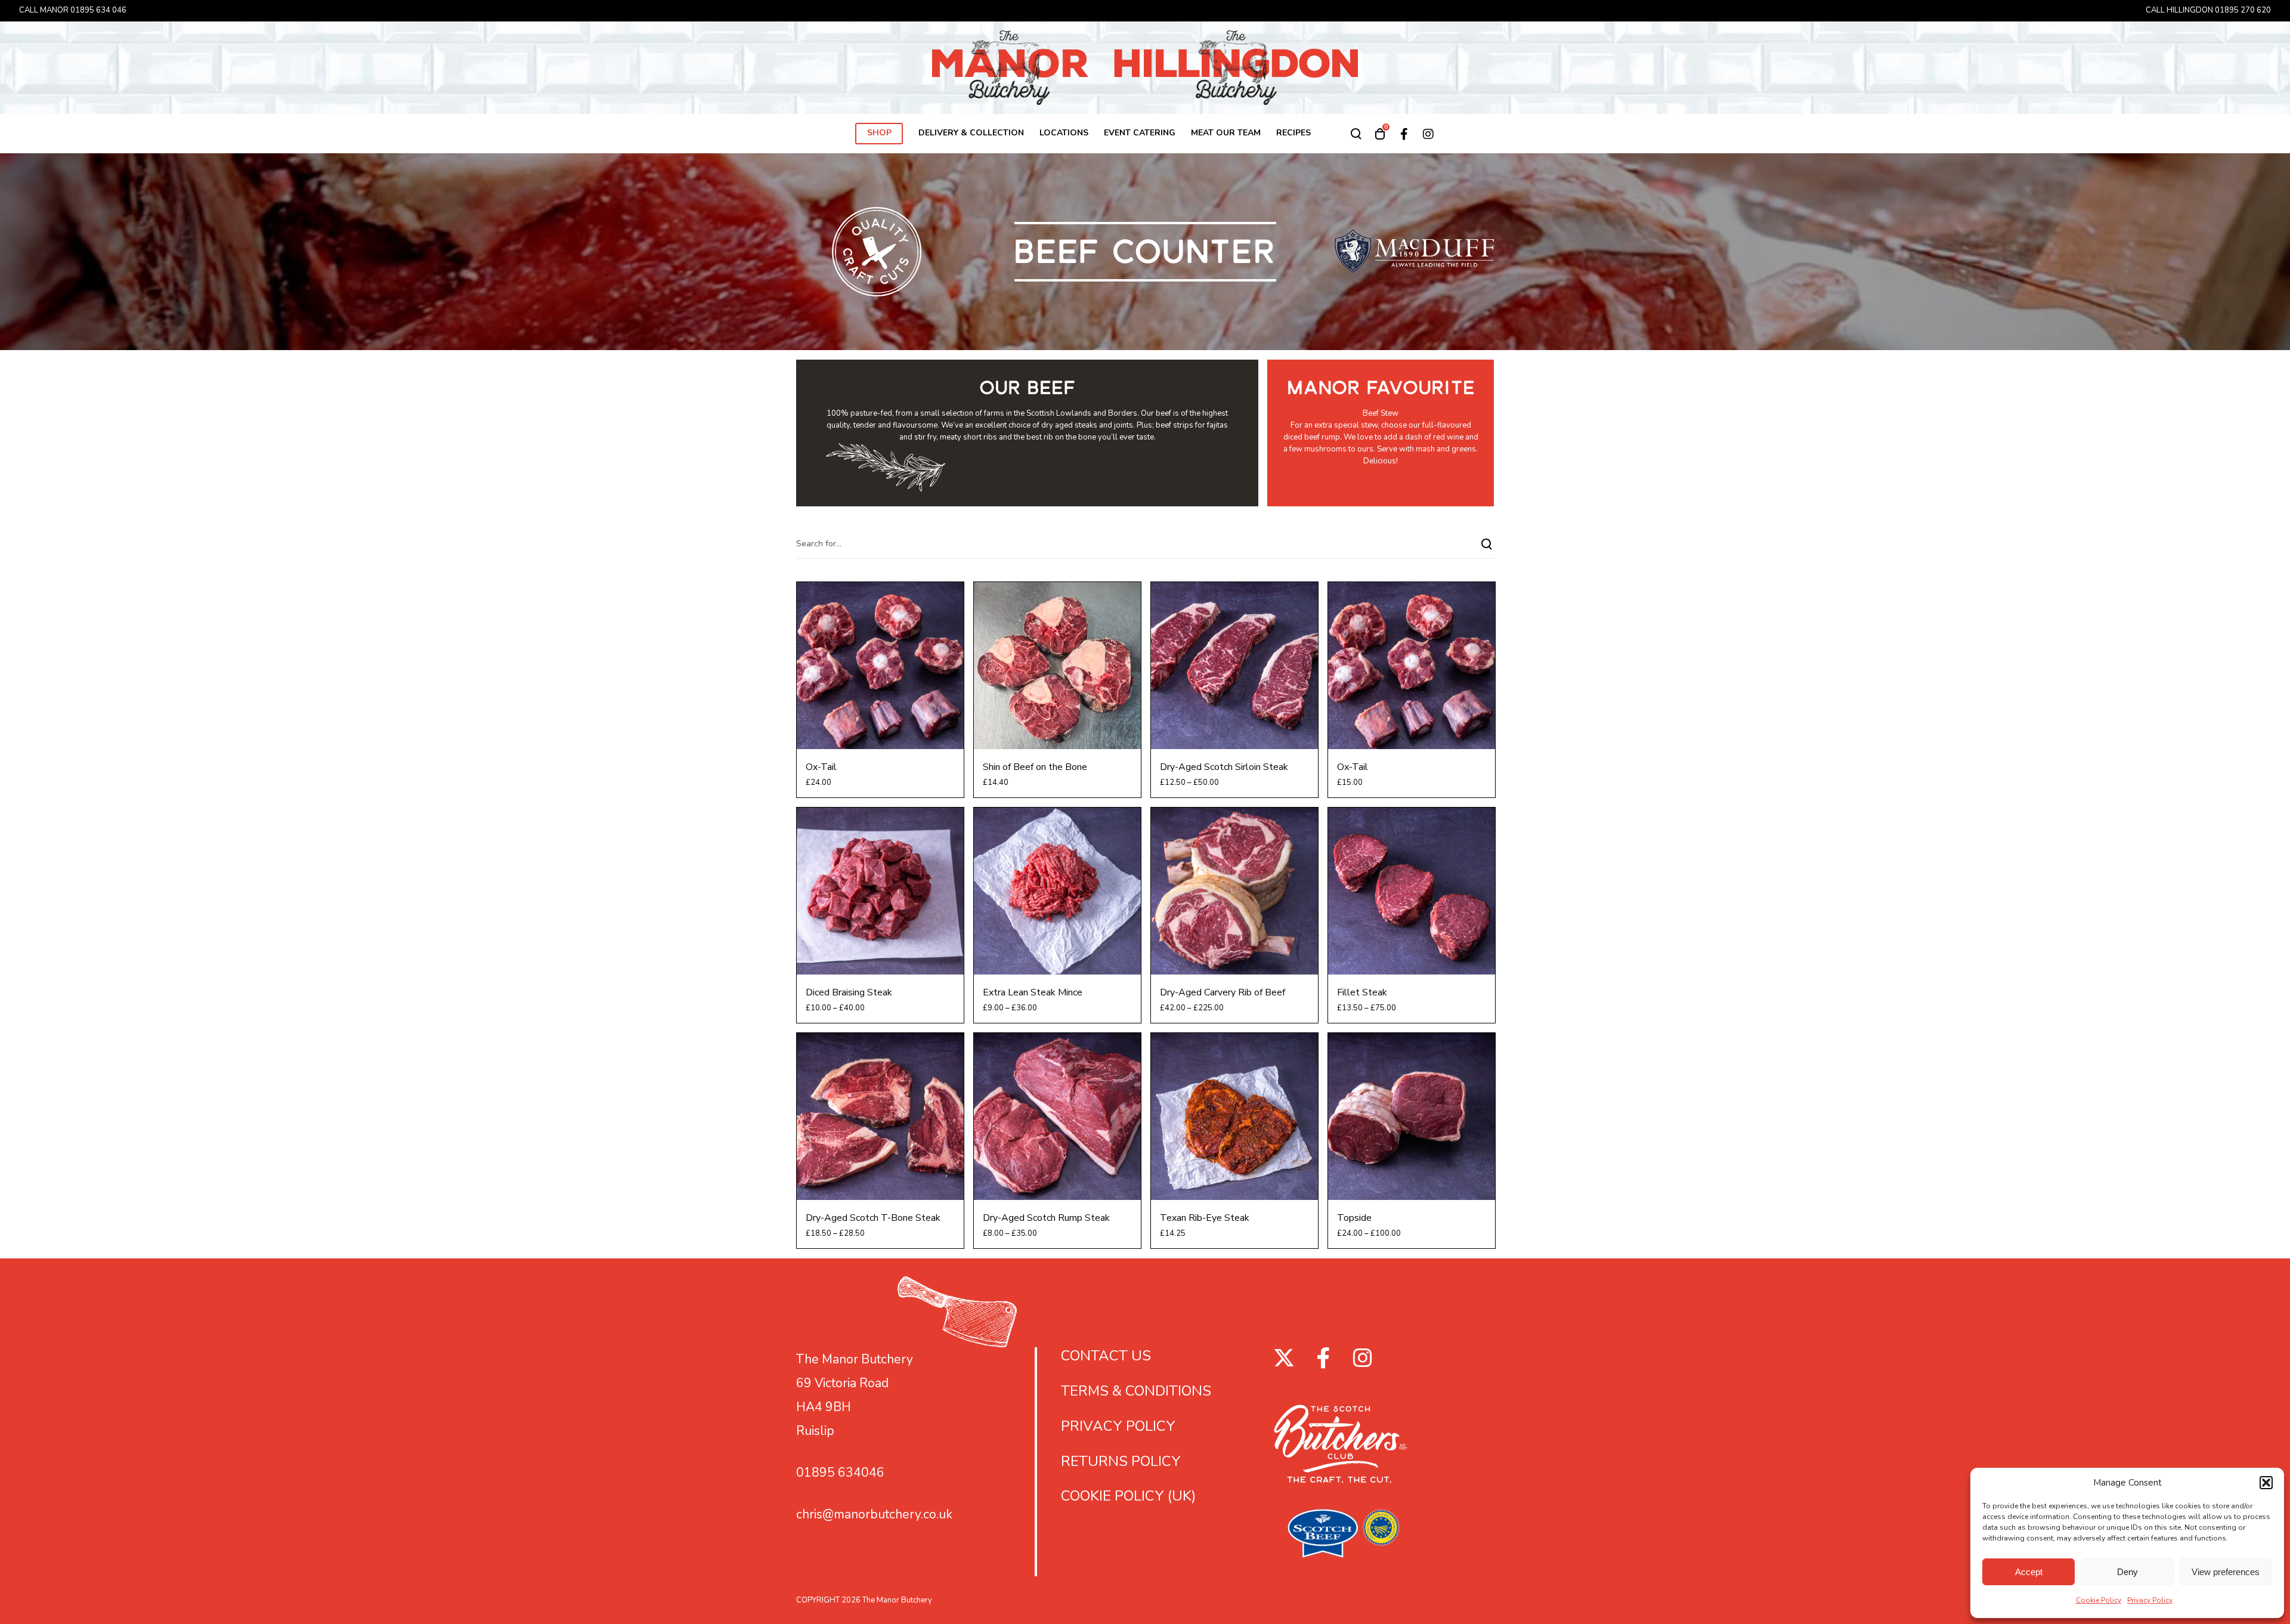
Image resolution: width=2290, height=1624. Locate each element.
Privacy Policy (2150, 1600)
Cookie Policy (2099, 1600)
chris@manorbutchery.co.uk (874, 1514)
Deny (2127, 1572)
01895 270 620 (2243, 10)
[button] (2266, 1483)
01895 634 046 (98, 10)
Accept (2029, 1572)
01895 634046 (840, 1473)
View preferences (2226, 1572)
